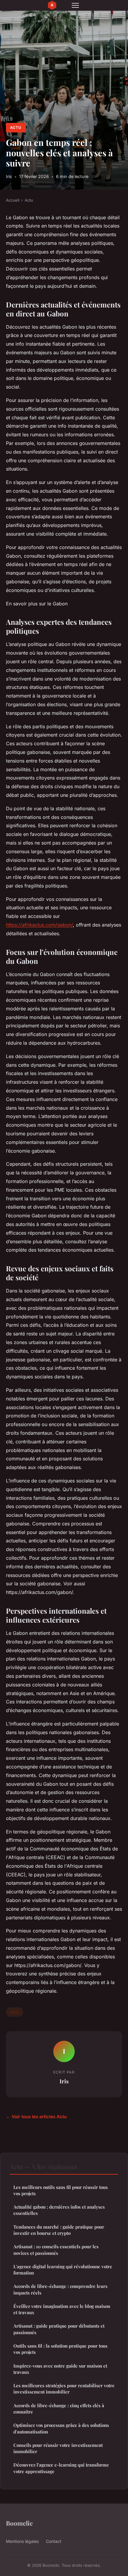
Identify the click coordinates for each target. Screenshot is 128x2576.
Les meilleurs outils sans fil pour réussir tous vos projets (61, 2190)
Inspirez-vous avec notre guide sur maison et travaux (60, 2369)
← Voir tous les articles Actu (36, 2117)
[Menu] (75, 5)
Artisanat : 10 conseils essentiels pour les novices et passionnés (56, 2250)
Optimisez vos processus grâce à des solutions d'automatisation (61, 2428)
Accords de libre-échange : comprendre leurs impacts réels (60, 2289)
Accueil (13, 200)
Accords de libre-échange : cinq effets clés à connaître (59, 2409)
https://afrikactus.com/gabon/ (39, 925)
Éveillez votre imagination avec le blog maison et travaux (62, 2309)
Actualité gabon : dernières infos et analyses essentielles (59, 2210)
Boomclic (19, 2523)
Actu (16, 127)
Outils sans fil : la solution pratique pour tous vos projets (60, 2349)
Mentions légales (22, 2541)
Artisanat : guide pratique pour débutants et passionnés (59, 2329)
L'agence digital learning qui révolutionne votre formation (63, 2270)
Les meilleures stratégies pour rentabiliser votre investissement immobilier (64, 2389)
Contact (54, 2541)
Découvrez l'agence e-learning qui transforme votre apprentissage (61, 2468)
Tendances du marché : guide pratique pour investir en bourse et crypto (59, 2230)
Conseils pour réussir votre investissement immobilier (58, 2448)
